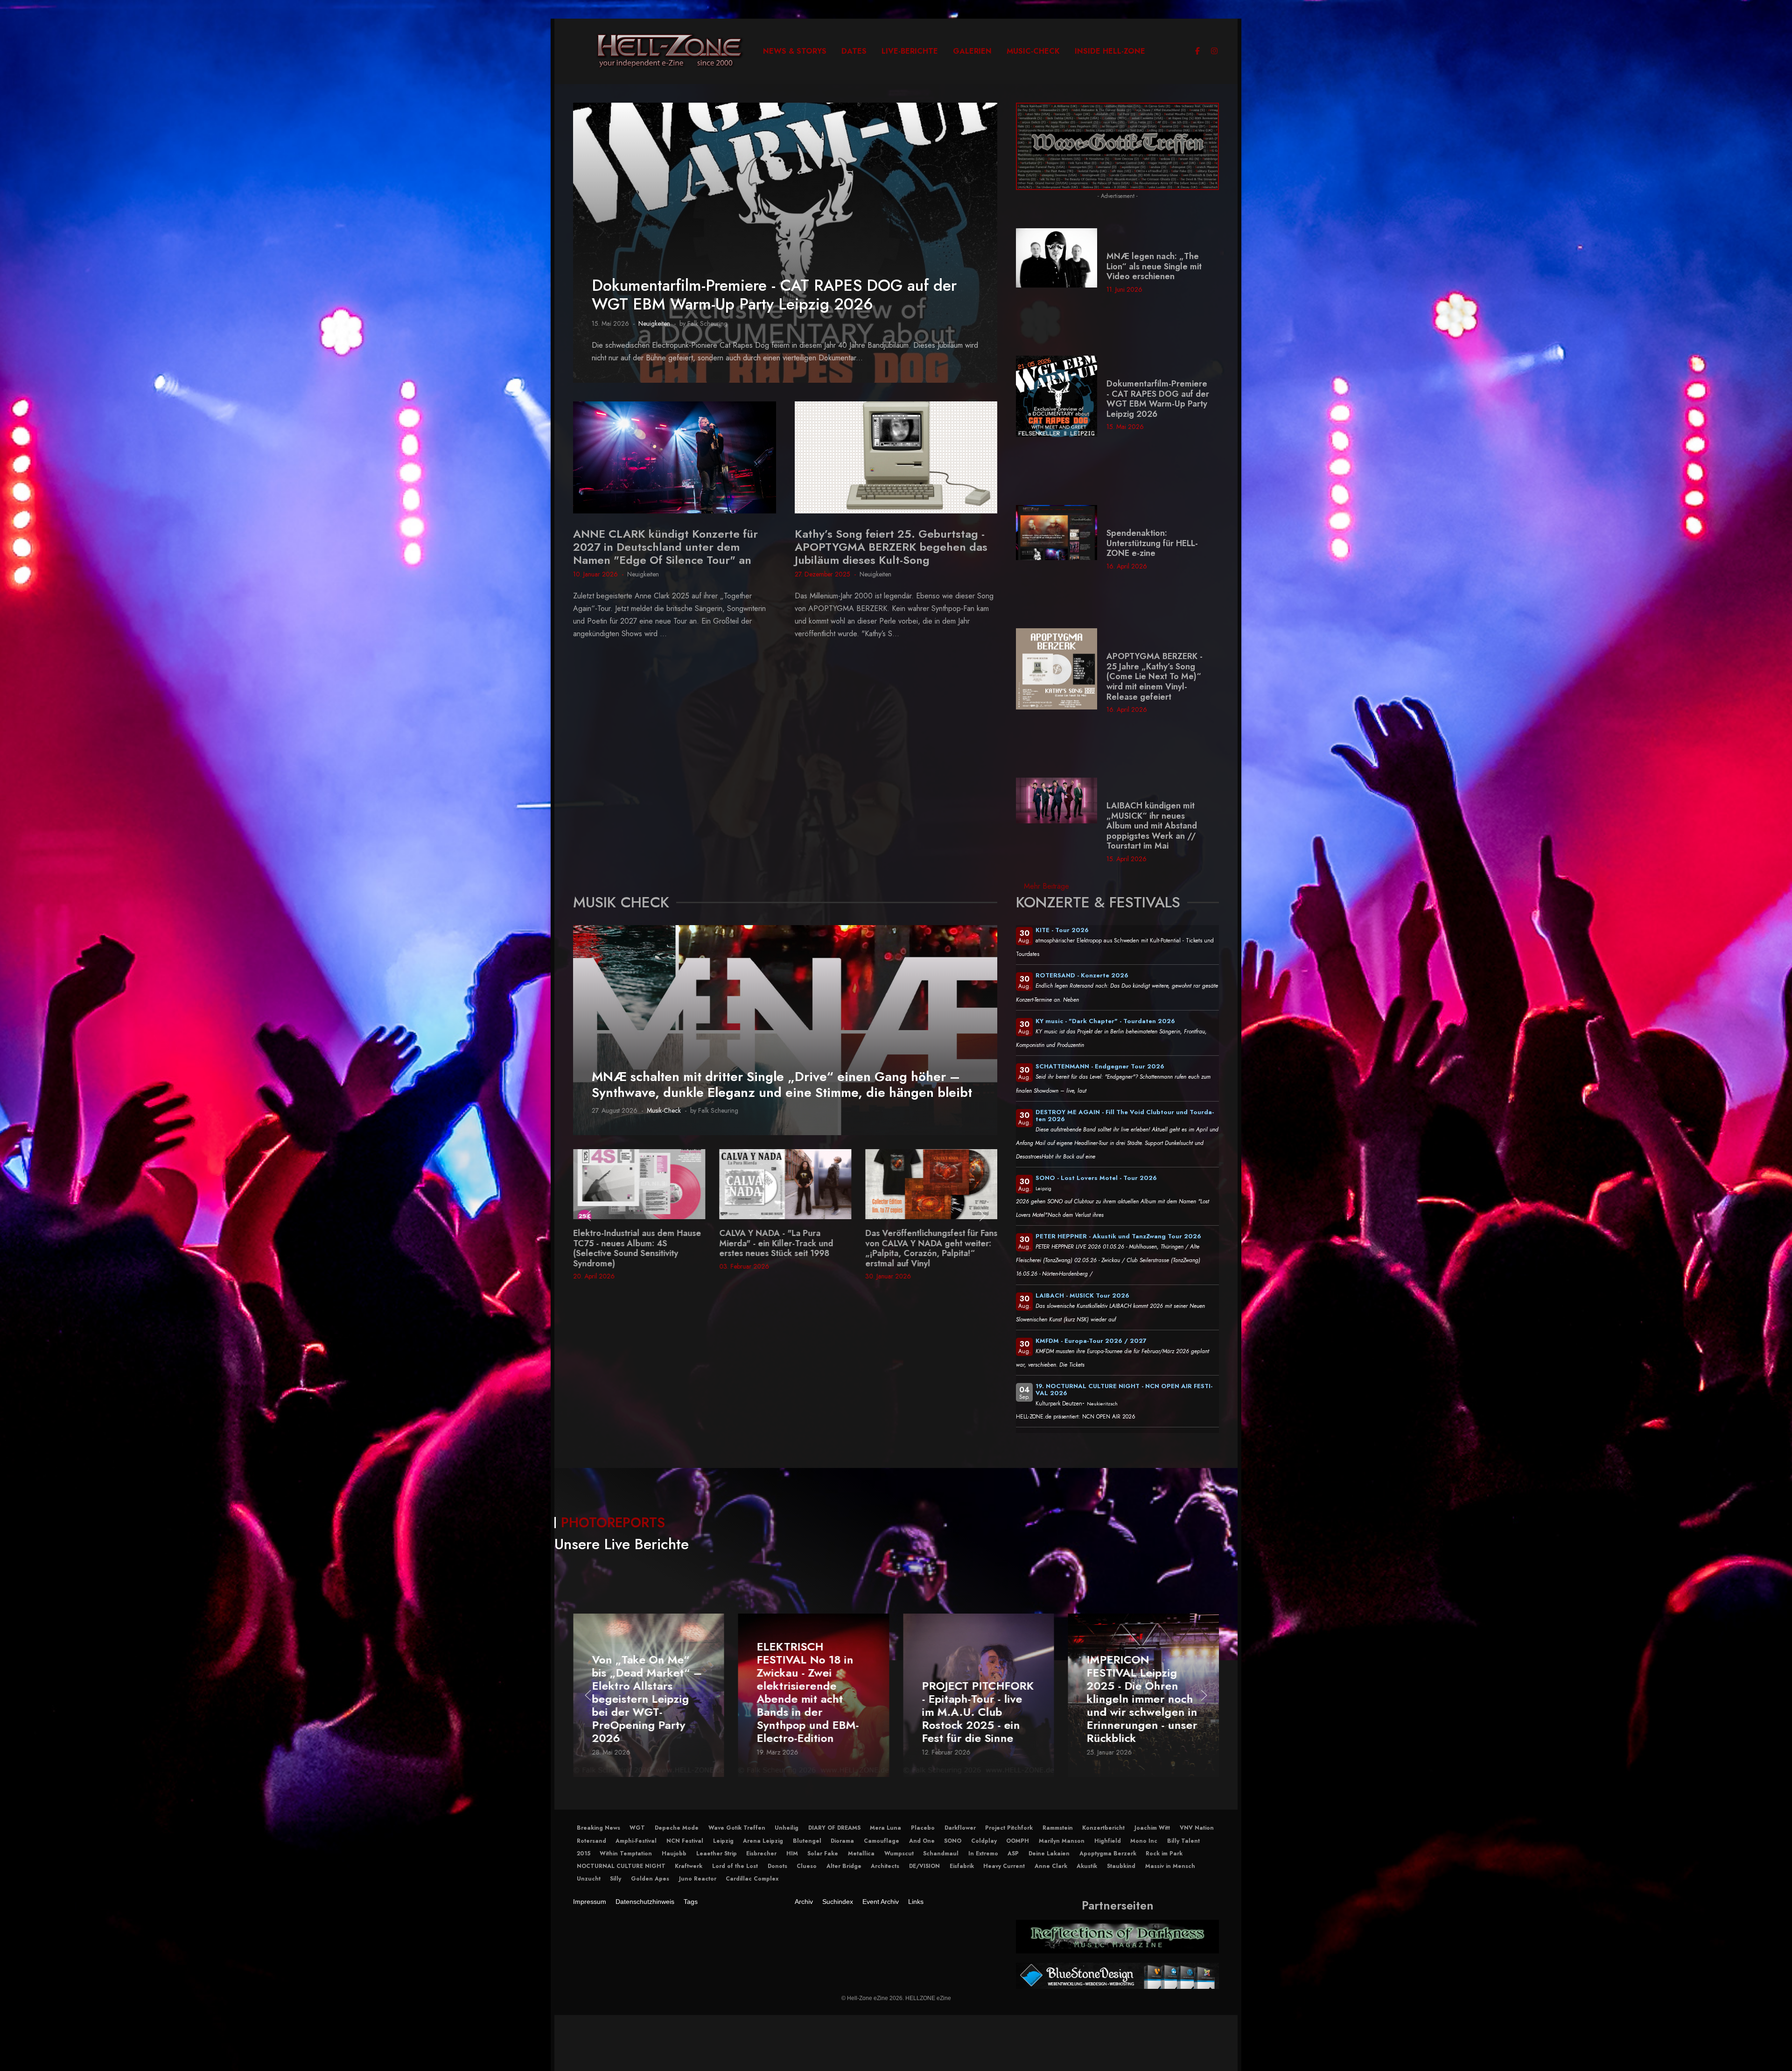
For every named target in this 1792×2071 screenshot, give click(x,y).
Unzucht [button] (589, 1879)
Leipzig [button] (723, 1841)
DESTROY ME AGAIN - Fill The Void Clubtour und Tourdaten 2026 (1125, 1116)
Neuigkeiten (654, 323)
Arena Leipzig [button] (763, 1841)
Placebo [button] (923, 1828)
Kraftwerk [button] (689, 1866)
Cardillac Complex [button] (752, 1879)
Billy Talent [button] (1183, 1841)
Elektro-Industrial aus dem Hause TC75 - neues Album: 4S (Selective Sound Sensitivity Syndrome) (929, 1248)
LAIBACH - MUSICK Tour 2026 (1082, 1295)
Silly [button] (616, 1879)
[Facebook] (1197, 51)
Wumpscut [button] (899, 1853)
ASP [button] (1013, 1853)
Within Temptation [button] (626, 1853)
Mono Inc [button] (1144, 1841)
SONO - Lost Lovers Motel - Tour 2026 (1096, 1178)
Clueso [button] (807, 1866)
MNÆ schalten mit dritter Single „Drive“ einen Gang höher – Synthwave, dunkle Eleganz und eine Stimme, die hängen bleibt (782, 1085)
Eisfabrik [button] (962, 1866)
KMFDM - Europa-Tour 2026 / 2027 (1091, 1341)
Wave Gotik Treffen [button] (737, 1828)
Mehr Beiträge (1046, 886)
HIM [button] (792, 1853)
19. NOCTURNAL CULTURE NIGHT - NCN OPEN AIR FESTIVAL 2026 (1124, 1390)
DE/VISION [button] (924, 1866)
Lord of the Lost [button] (735, 1866)
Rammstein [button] (1058, 1828)
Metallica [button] (861, 1853)
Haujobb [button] (674, 1853)
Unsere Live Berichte (622, 1544)
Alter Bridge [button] (844, 1866)
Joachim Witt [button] (1152, 1828)
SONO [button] (953, 1841)
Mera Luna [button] (885, 1828)
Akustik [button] (1087, 1866)
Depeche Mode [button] (677, 1828)
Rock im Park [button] (1164, 1853)
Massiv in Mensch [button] (1170, 1866)
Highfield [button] (1108, 1841)
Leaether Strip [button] (717, 1853)
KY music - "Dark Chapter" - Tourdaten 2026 (1105, 1021)
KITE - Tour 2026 (1062, 930)
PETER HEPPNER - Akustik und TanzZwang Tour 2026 (1118, 1236)
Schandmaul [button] (941, 1853)
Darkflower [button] (960, 1828)
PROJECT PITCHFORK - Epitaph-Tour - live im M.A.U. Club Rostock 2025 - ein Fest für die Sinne (813, 1712)
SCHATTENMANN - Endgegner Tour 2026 (1100, 1066)
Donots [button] (777, 1866)
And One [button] (922, 1841)
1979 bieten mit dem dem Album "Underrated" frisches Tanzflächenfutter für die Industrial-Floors (782, 1248)
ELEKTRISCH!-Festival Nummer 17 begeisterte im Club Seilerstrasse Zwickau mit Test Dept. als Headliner (1143, 1706)
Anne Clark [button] (1051, 1866)
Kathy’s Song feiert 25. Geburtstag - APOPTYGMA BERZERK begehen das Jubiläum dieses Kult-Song (891, 547)
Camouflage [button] (882, 1841)
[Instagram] (1214, 51)
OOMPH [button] (1018, 1841)
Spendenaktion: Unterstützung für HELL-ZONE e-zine (1152, 543)
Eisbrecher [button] (761, 1853)
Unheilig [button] (787, 1828)
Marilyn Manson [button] (1062, 1841)
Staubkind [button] (1121, 1866)
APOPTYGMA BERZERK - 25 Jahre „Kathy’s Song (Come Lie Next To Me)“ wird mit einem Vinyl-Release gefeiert (1155, 676)
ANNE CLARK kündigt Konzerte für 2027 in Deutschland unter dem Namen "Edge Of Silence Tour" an (665, 547)
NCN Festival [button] (685, 1841)
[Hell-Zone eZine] (670, 51)
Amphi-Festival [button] (636, 1841)
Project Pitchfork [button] (1009, 1828)
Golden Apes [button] (650, 1879)
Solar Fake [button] (823, 1853)
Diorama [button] (842, 1841)
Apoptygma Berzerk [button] (1108, 1853)
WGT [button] (637, 1828)
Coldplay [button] (984, 1841)
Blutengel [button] (807, 1841)
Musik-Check (664, 1110)
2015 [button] (584, 1853)
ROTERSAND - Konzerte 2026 (1082, 975)
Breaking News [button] (598, 1828)
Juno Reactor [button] (698, 1879)
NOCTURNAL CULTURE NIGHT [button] (621, 1866)
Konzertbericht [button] (1103, 1828)
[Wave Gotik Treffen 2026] (1117, 145)
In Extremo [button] (983, 1853)
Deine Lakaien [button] (1049, 1853)
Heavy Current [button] (1004, 1866)
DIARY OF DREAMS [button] (834, 1828)
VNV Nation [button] (1197, 1828)
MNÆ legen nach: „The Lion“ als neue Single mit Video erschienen (1154, 266)
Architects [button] (885, 1866)
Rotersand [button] (591, 1841)
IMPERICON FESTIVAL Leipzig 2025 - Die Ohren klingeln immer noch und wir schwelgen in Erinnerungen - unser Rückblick (977, 1699)
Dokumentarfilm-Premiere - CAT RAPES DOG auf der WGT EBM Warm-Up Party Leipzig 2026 (774, 295)
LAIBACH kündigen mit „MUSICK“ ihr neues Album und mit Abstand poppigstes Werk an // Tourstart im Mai (1152, 826)
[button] (588, 1216)
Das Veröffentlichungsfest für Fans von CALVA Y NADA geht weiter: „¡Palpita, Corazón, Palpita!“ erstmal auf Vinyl (639, 1248)
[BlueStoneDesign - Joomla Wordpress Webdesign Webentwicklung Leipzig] (1117, 1975)
